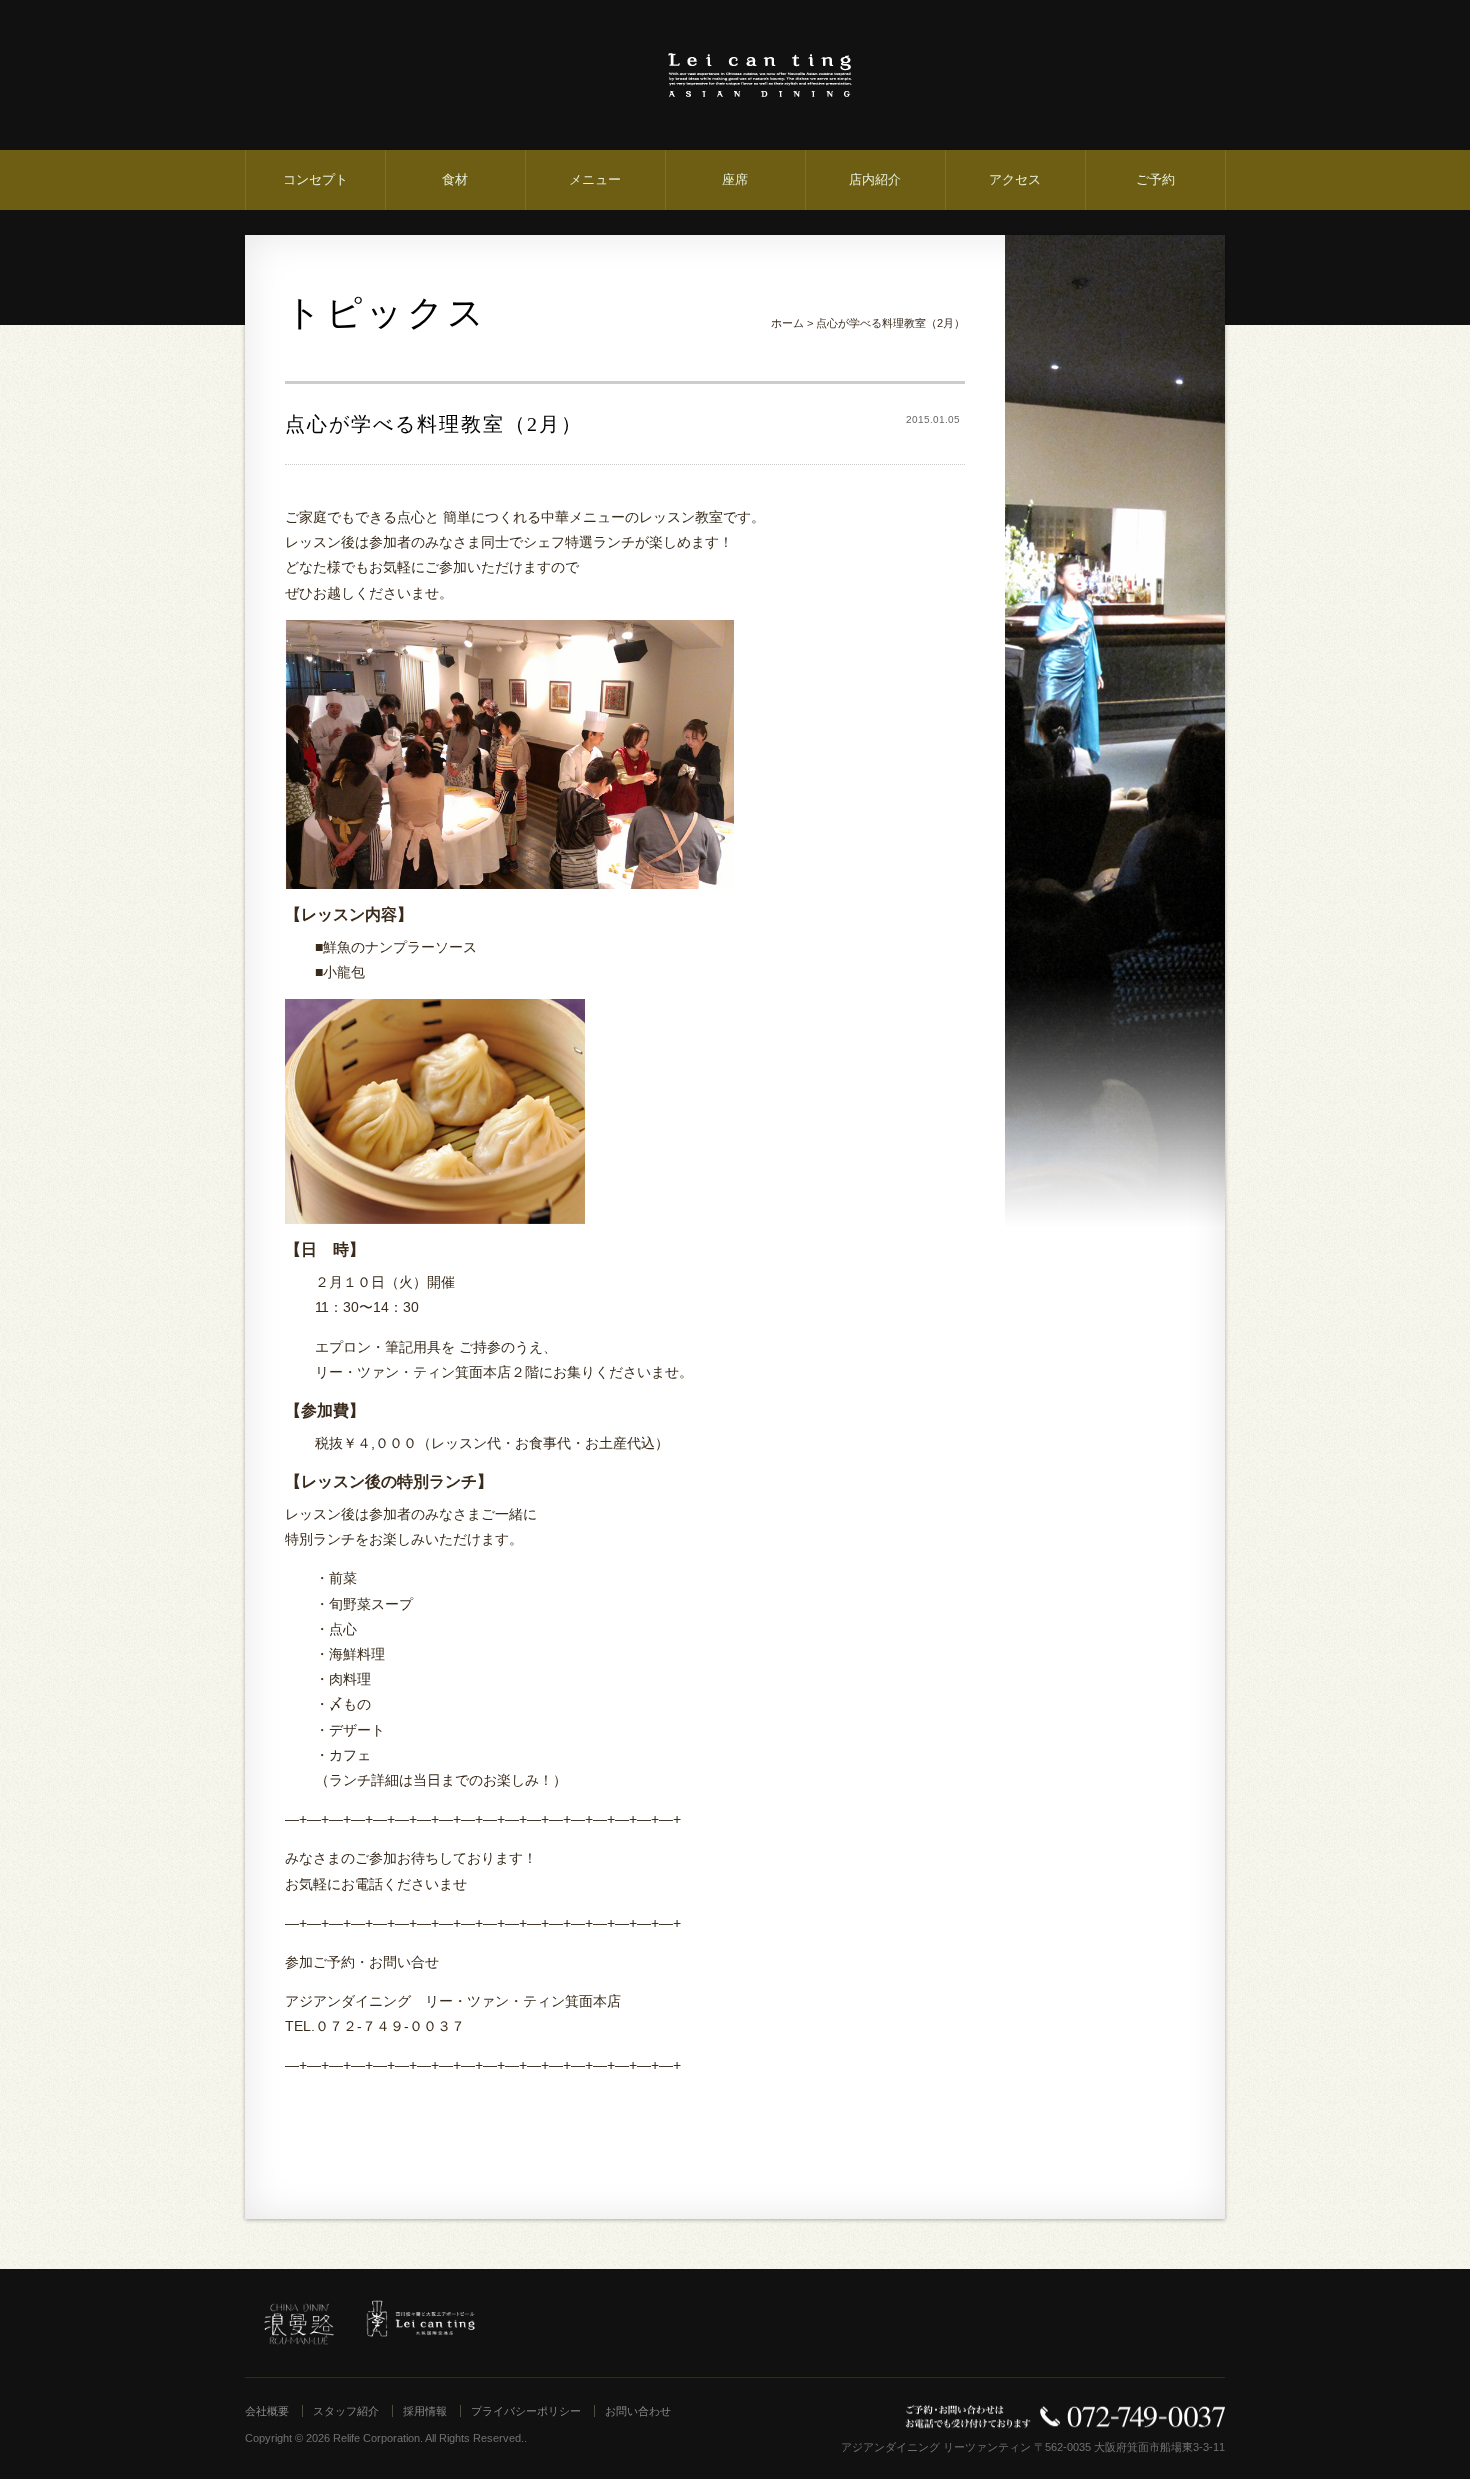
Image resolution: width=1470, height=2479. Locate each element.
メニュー (595, 179)
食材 (455, 179)
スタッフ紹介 (346, 2411)
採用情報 (425, 2411)
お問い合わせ (638, 2411)
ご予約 (1155, 179)
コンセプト (315, 179)
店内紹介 (875, 179)
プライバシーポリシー (526, 2411)
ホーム (787, 323)
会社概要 (267, 2411)
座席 (735, 179)
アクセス (1015, 179)
